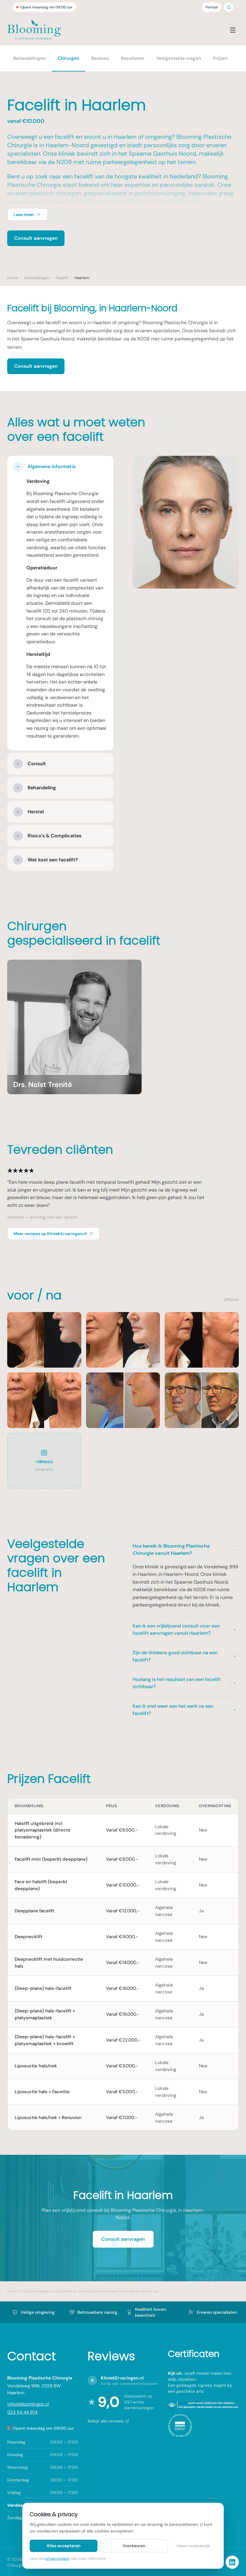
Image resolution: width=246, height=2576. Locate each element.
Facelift (13, 2291)
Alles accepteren (63, 2546)
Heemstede (126, 2291)
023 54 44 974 (22, 2412)
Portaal (212, 7)
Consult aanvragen (36, 238)
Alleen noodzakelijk (193, 2546)
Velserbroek (150, 2291)
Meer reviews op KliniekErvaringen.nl (50, 1234)
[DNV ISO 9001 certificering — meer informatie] (180, 2425)
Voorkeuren (134, 2546)
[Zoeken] (229, 7)
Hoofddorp (86, 2291)
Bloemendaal (106, 2291)
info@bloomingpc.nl (28, 2404)
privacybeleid (57, 2559)
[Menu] (233, 30)
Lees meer (24, 215)
